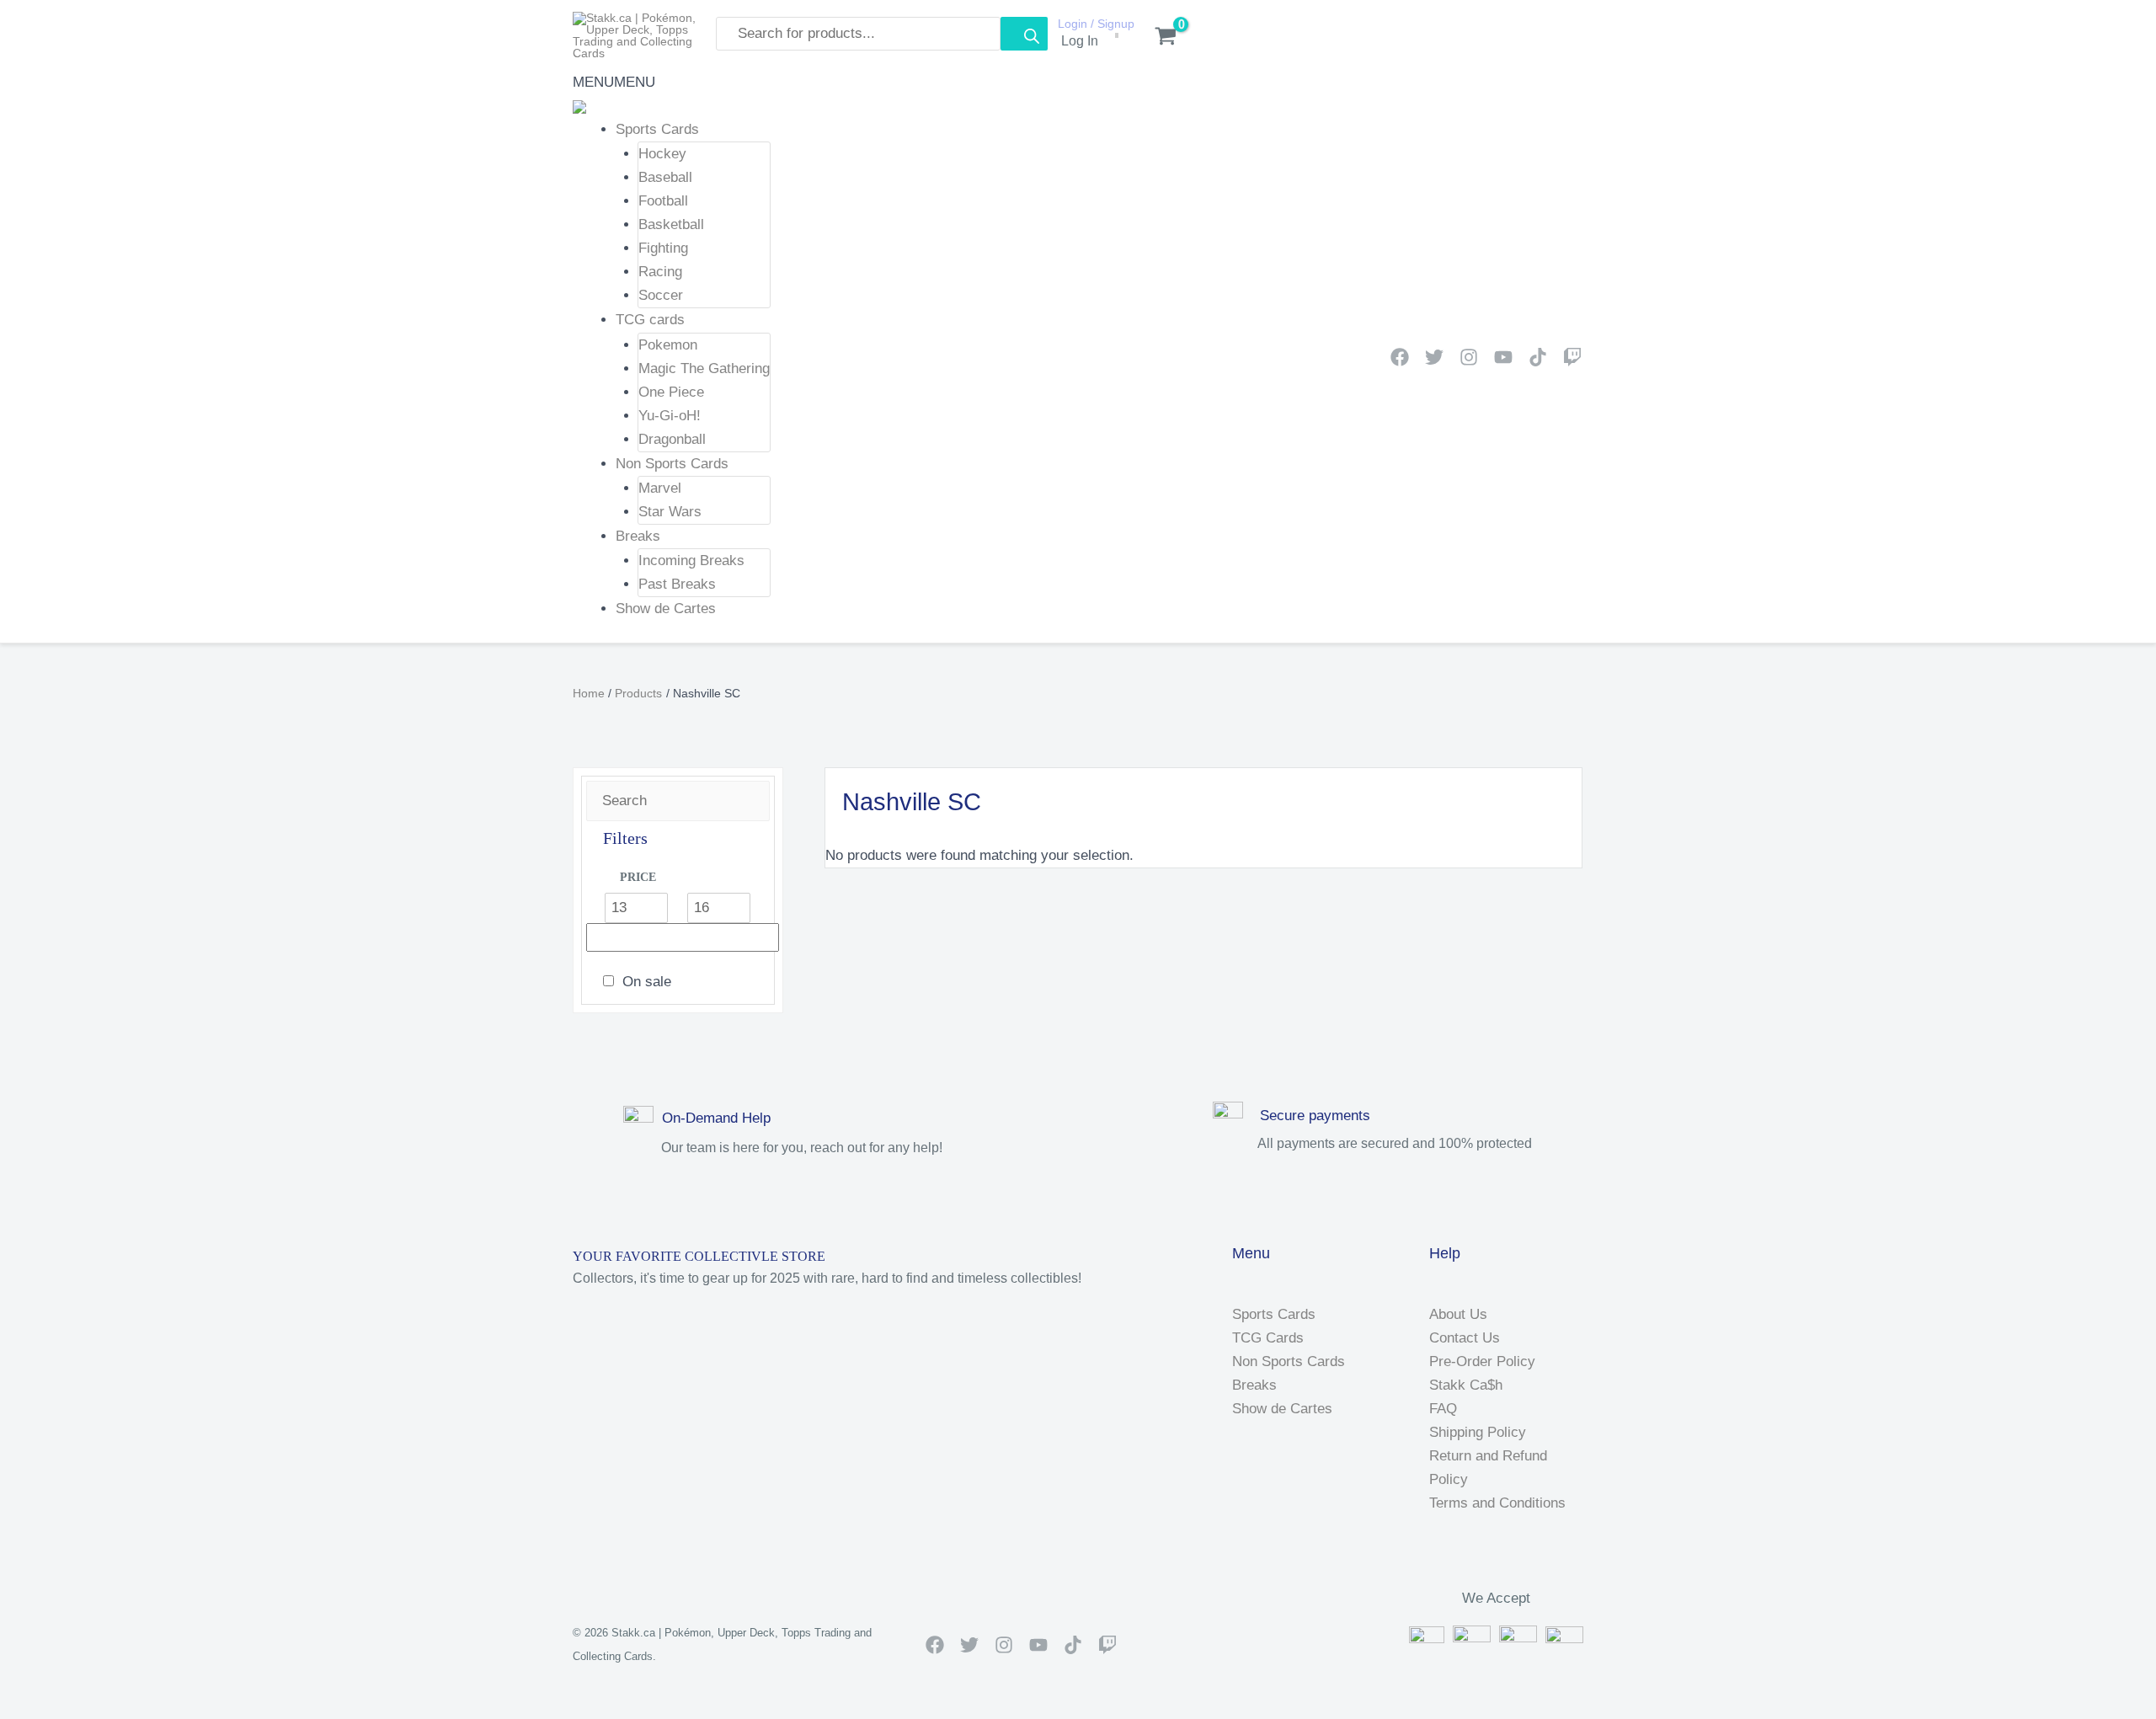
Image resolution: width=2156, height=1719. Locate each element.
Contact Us (1465, 1338)
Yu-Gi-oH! (670, 416)
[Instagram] (1469, 357)
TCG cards (650, 320)
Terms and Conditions (1497, 1503)
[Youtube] (1503, 357)
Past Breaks (677, 584)
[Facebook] (1400, 357)
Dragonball (672, 439)
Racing (660, 272)
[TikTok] (1538, 357)
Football (663, 201)
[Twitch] (1572, 357)
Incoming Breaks (691, 561)
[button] (614, 82)
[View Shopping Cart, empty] (1157, 38)
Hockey (662, 154)
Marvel (660, 488)
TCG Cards (1268, 1338)
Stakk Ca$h (1466, 1385)
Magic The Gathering (704, 368)
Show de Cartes (666, 609)
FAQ (1443, 1409)
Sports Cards (657, 129)
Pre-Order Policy (1482, 1361)
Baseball (665, 177)
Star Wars (670, 512)
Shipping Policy (1478, 1432)
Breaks (638, 536)
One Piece (671, 392)
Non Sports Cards (672, 464)
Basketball (671, 224)
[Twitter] (1434, 357)
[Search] (1024, 34)
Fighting (663, 248)
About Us (1458, 1314)
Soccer (661, 295)
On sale (647, 982)
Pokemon (668, 345)
